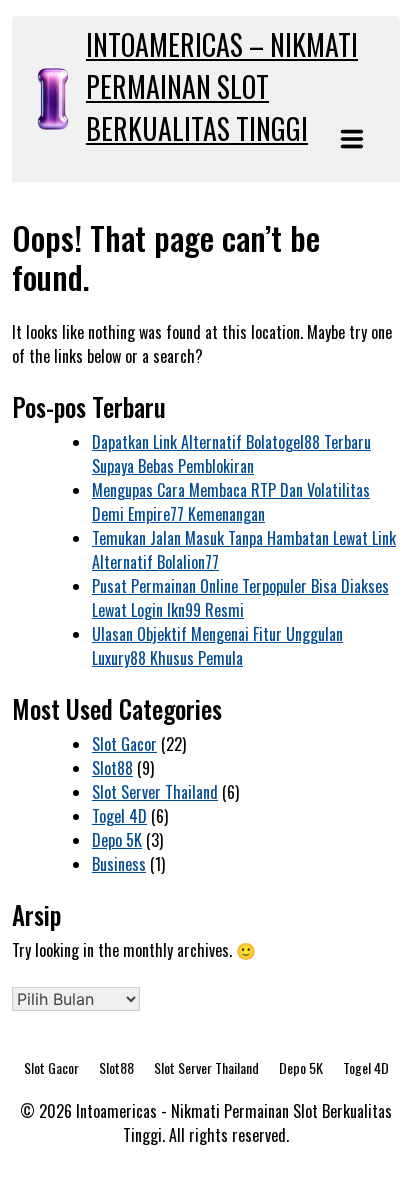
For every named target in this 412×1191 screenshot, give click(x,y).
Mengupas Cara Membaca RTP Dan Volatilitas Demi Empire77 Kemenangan (231, 502)
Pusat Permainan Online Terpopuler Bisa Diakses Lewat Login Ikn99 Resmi (240, 598)
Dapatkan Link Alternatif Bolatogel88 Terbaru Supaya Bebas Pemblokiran (231, 454)
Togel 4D (119, 816)
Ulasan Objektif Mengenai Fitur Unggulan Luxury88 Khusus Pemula (217, 646)
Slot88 (112, 768)
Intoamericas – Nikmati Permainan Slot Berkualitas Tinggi (222, 86)
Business (119, 864)
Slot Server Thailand (155, 792)
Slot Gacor (124, 744)
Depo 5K (117, 840)
